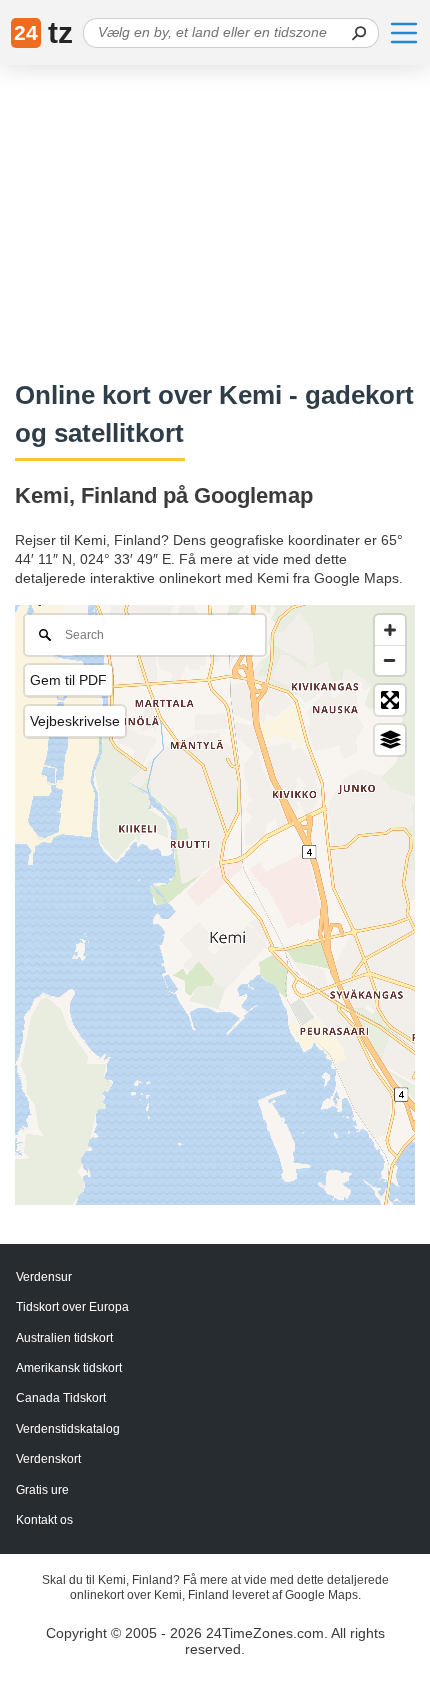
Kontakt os (44, 1520)
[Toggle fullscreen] (390, 700)
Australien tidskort (64, 1338)
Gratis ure (42, 1490)
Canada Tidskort (61, 1398)
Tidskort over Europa (72, 1307)
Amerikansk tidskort (69, 1368)
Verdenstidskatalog (68, 1429)
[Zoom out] (390, 660)
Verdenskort (48, 1459)
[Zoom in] (390, 630)
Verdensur (44, 1277)
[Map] (215, 905)
